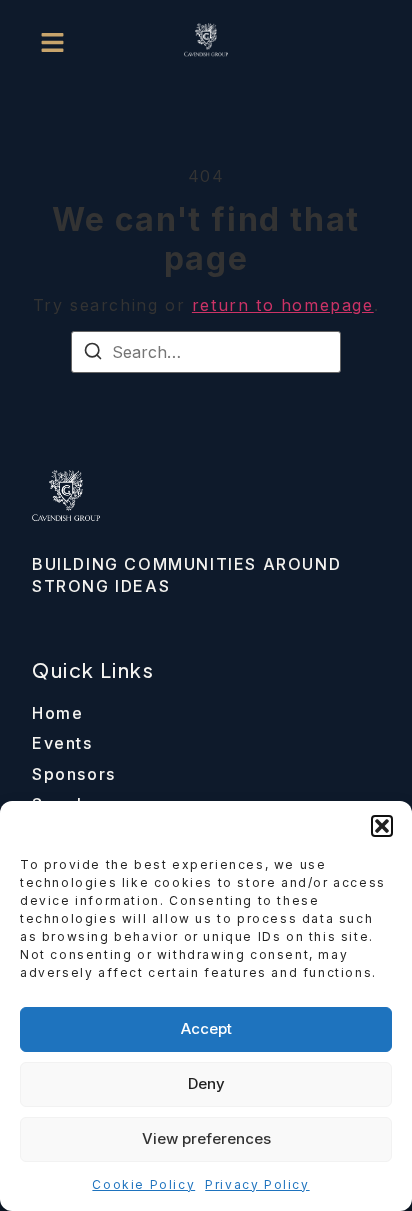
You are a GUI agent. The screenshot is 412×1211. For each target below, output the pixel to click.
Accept (206, 1028)
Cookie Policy (143, 1184)
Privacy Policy (257, 1184)
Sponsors (74, 774)
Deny (206, 1083)
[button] (382, 826)
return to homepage (283, 305)
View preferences (206, 1138)
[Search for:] (206, 352)
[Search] (93, 354)
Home (57, 713)
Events (62, 743)
